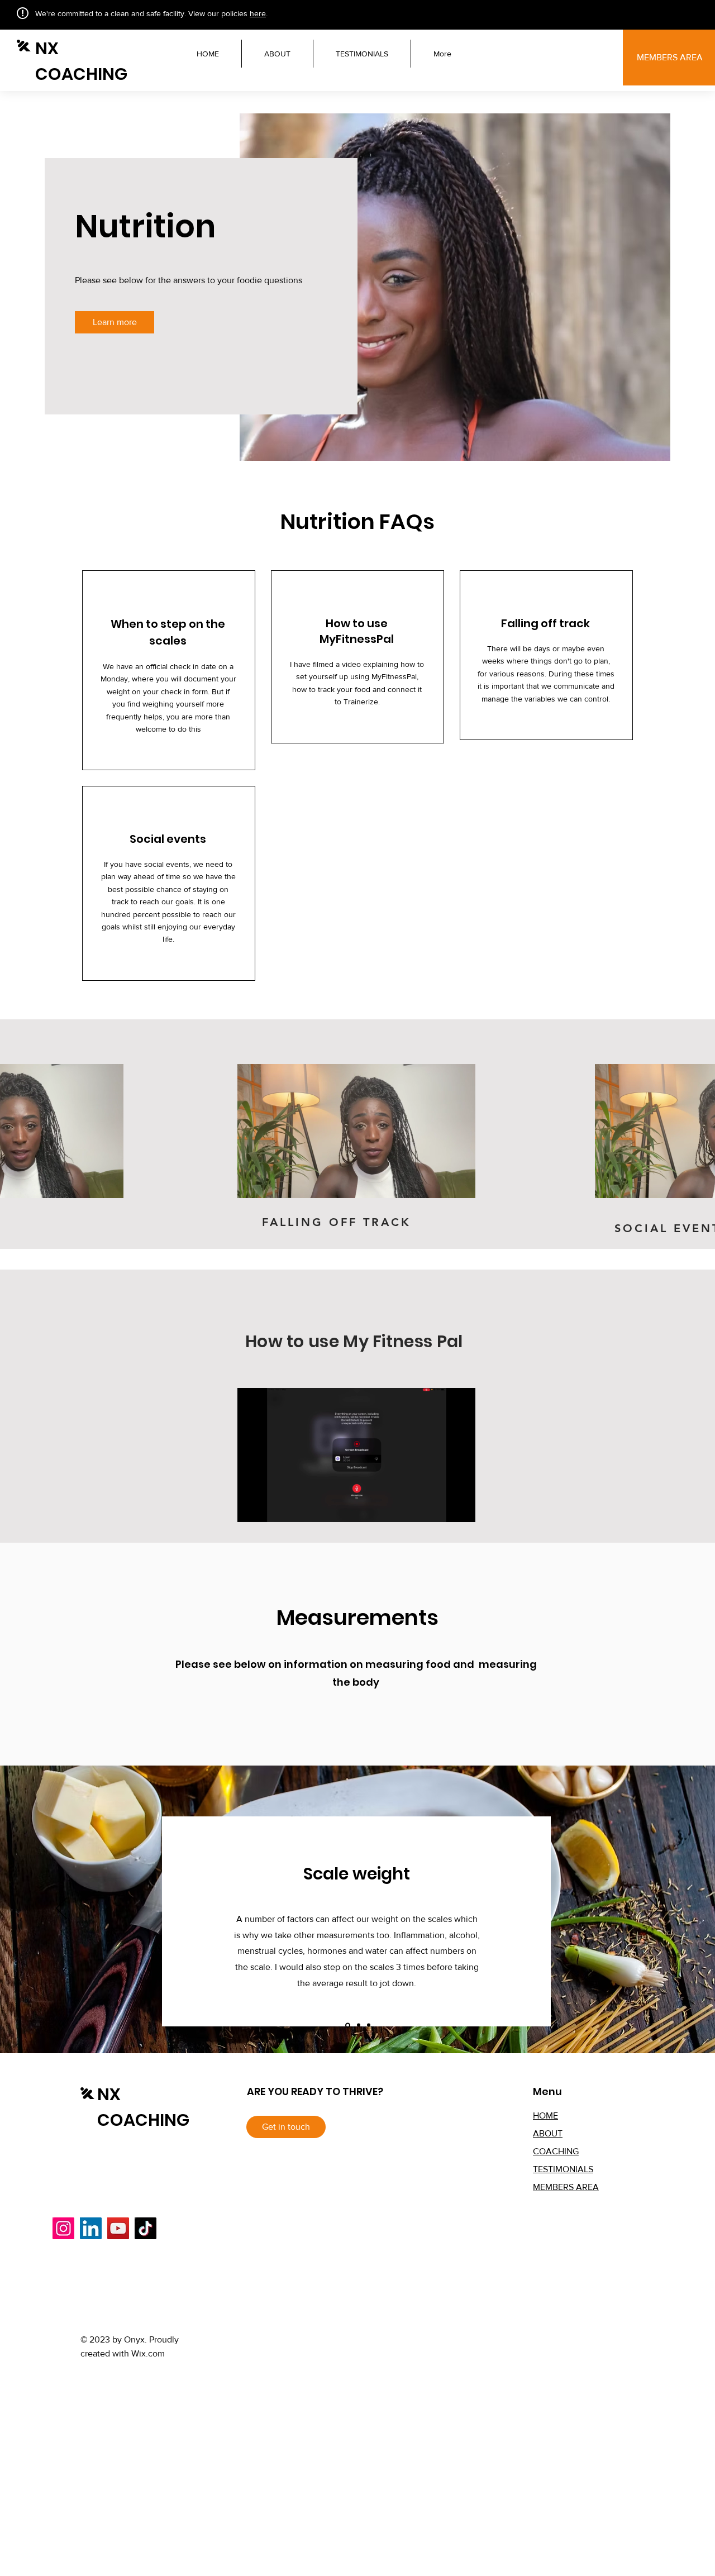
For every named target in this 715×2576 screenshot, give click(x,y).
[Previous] (61, 1909)
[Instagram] (63, 2228)
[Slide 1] (347, 2025)
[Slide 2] (358, 2025)
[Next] (654, 1909)
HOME (545, 2115)
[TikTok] (146, 2228)
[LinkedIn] (91, 2228)
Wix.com (148, 2353)
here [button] (258, 13)
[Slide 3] (369, 2025)
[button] (109, 1186)
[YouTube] (118, 2228)
